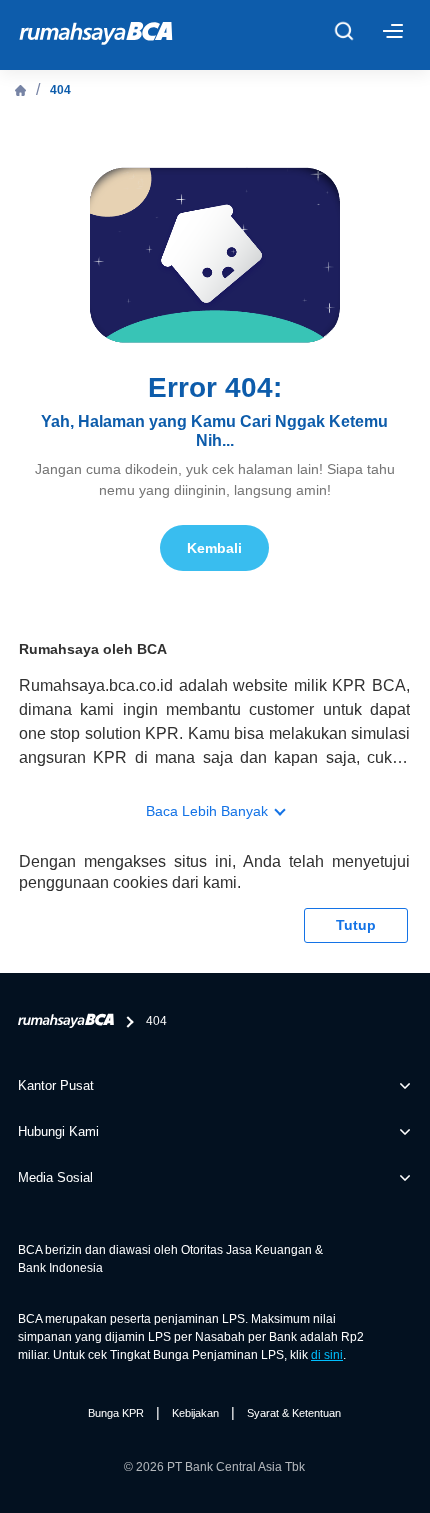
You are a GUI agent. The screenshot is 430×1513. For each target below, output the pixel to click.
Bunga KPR (116, 1413)
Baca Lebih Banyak (207, 811)
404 (60, 90)
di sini (327, 1355)
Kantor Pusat (56, 1085)
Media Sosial (55, 1177)
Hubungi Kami (58, 1131)
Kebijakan (195, 1413)
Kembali (214, 548)
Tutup (356, 925)
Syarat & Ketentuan (294, 1413)
